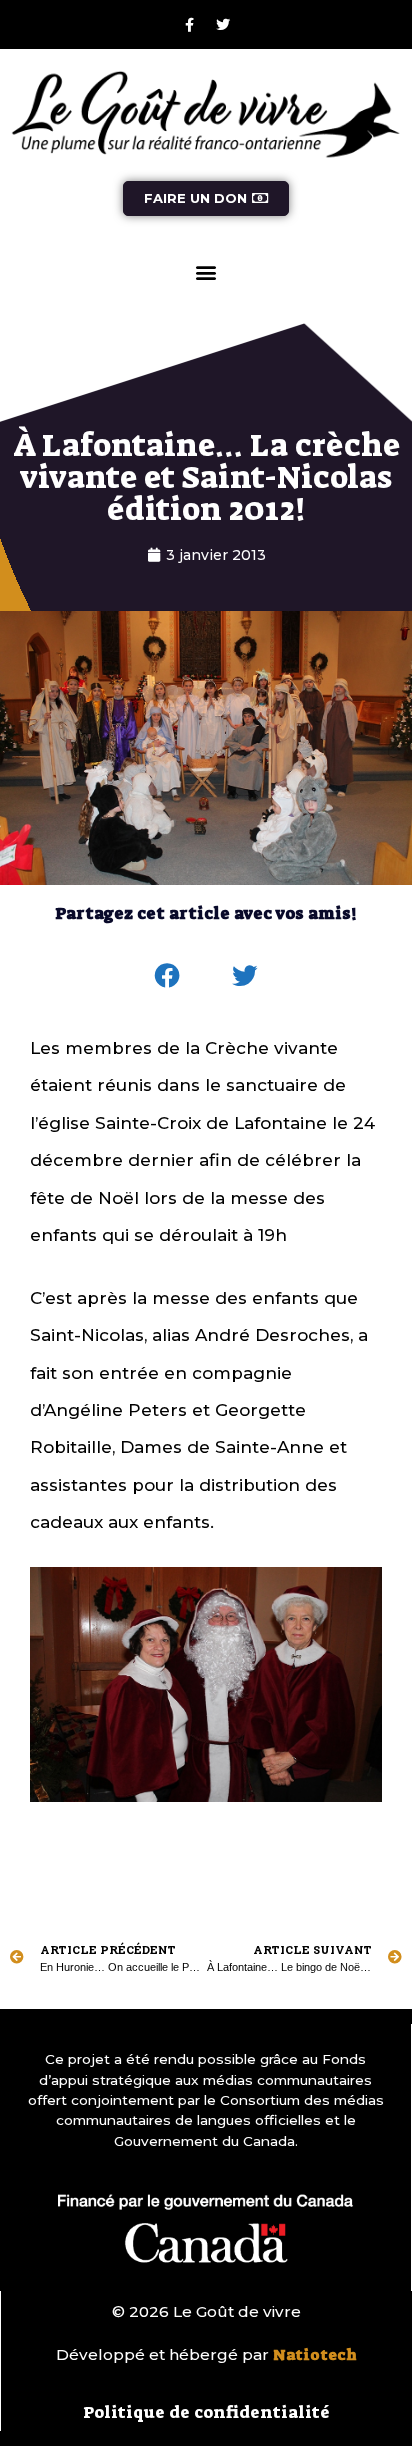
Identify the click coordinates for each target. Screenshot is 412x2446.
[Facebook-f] (190, 25)
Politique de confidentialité (206, 2412)
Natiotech (315, 2355)
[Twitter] (223, 25)
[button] (206, 272)
